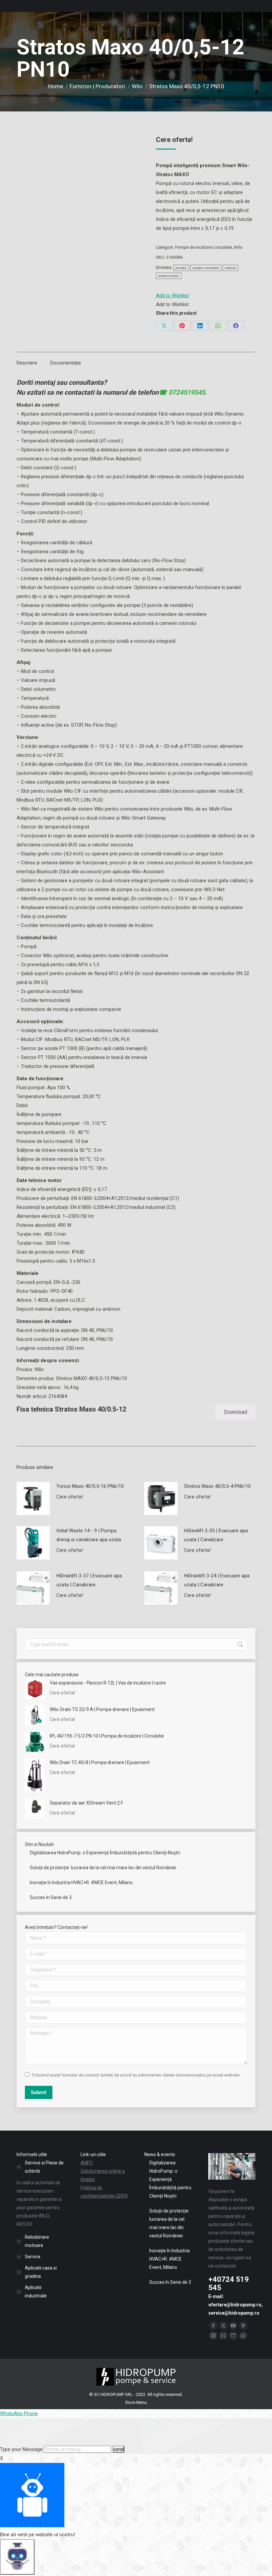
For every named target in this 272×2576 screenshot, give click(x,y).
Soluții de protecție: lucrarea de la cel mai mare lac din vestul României (103, 1868)
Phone (31, 2413)
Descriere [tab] (27, 363)
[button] (172, 296)
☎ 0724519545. (183, 392)
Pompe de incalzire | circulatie (204, 247)
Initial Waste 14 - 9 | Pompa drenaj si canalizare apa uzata (89, 1535)
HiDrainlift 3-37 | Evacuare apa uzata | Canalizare (89, 1580)
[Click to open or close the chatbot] (17, 2557)
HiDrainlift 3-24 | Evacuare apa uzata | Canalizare (217, 1580)
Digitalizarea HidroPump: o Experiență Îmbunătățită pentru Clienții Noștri (105, 1853)
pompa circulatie (206, 268)
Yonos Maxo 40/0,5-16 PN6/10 (90, 1486)
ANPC (87, 2163)
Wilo (238, 247)
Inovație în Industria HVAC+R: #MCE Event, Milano (81, 1882)
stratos (230, 268)
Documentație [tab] (66, 363)
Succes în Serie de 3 (51, 1897)
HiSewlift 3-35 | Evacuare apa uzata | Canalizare (216, 1535)
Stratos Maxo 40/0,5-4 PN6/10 (217, 1486)
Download (236, 1412)
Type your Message (21, 2449)
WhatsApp (12, 2413)
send (118, 2449)
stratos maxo (169, 276)
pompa (181, 268)
